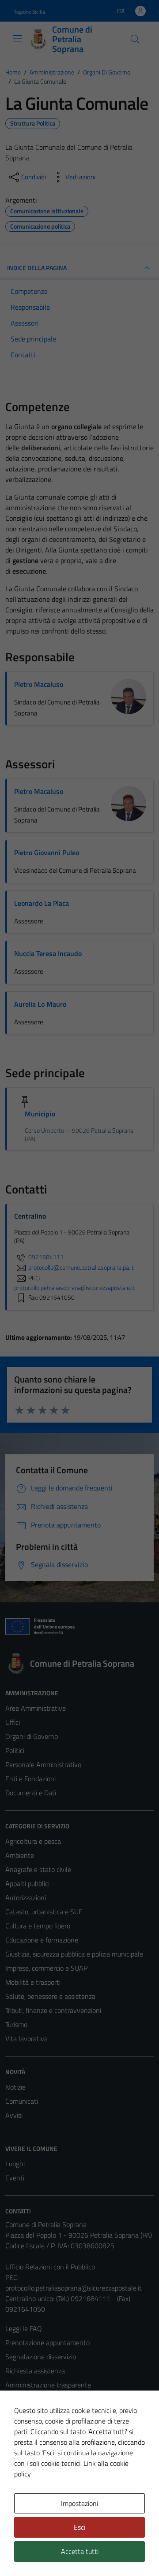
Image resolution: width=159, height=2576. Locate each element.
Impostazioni (79, 2503)
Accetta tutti (80, 2551)
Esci (79, 2527)
